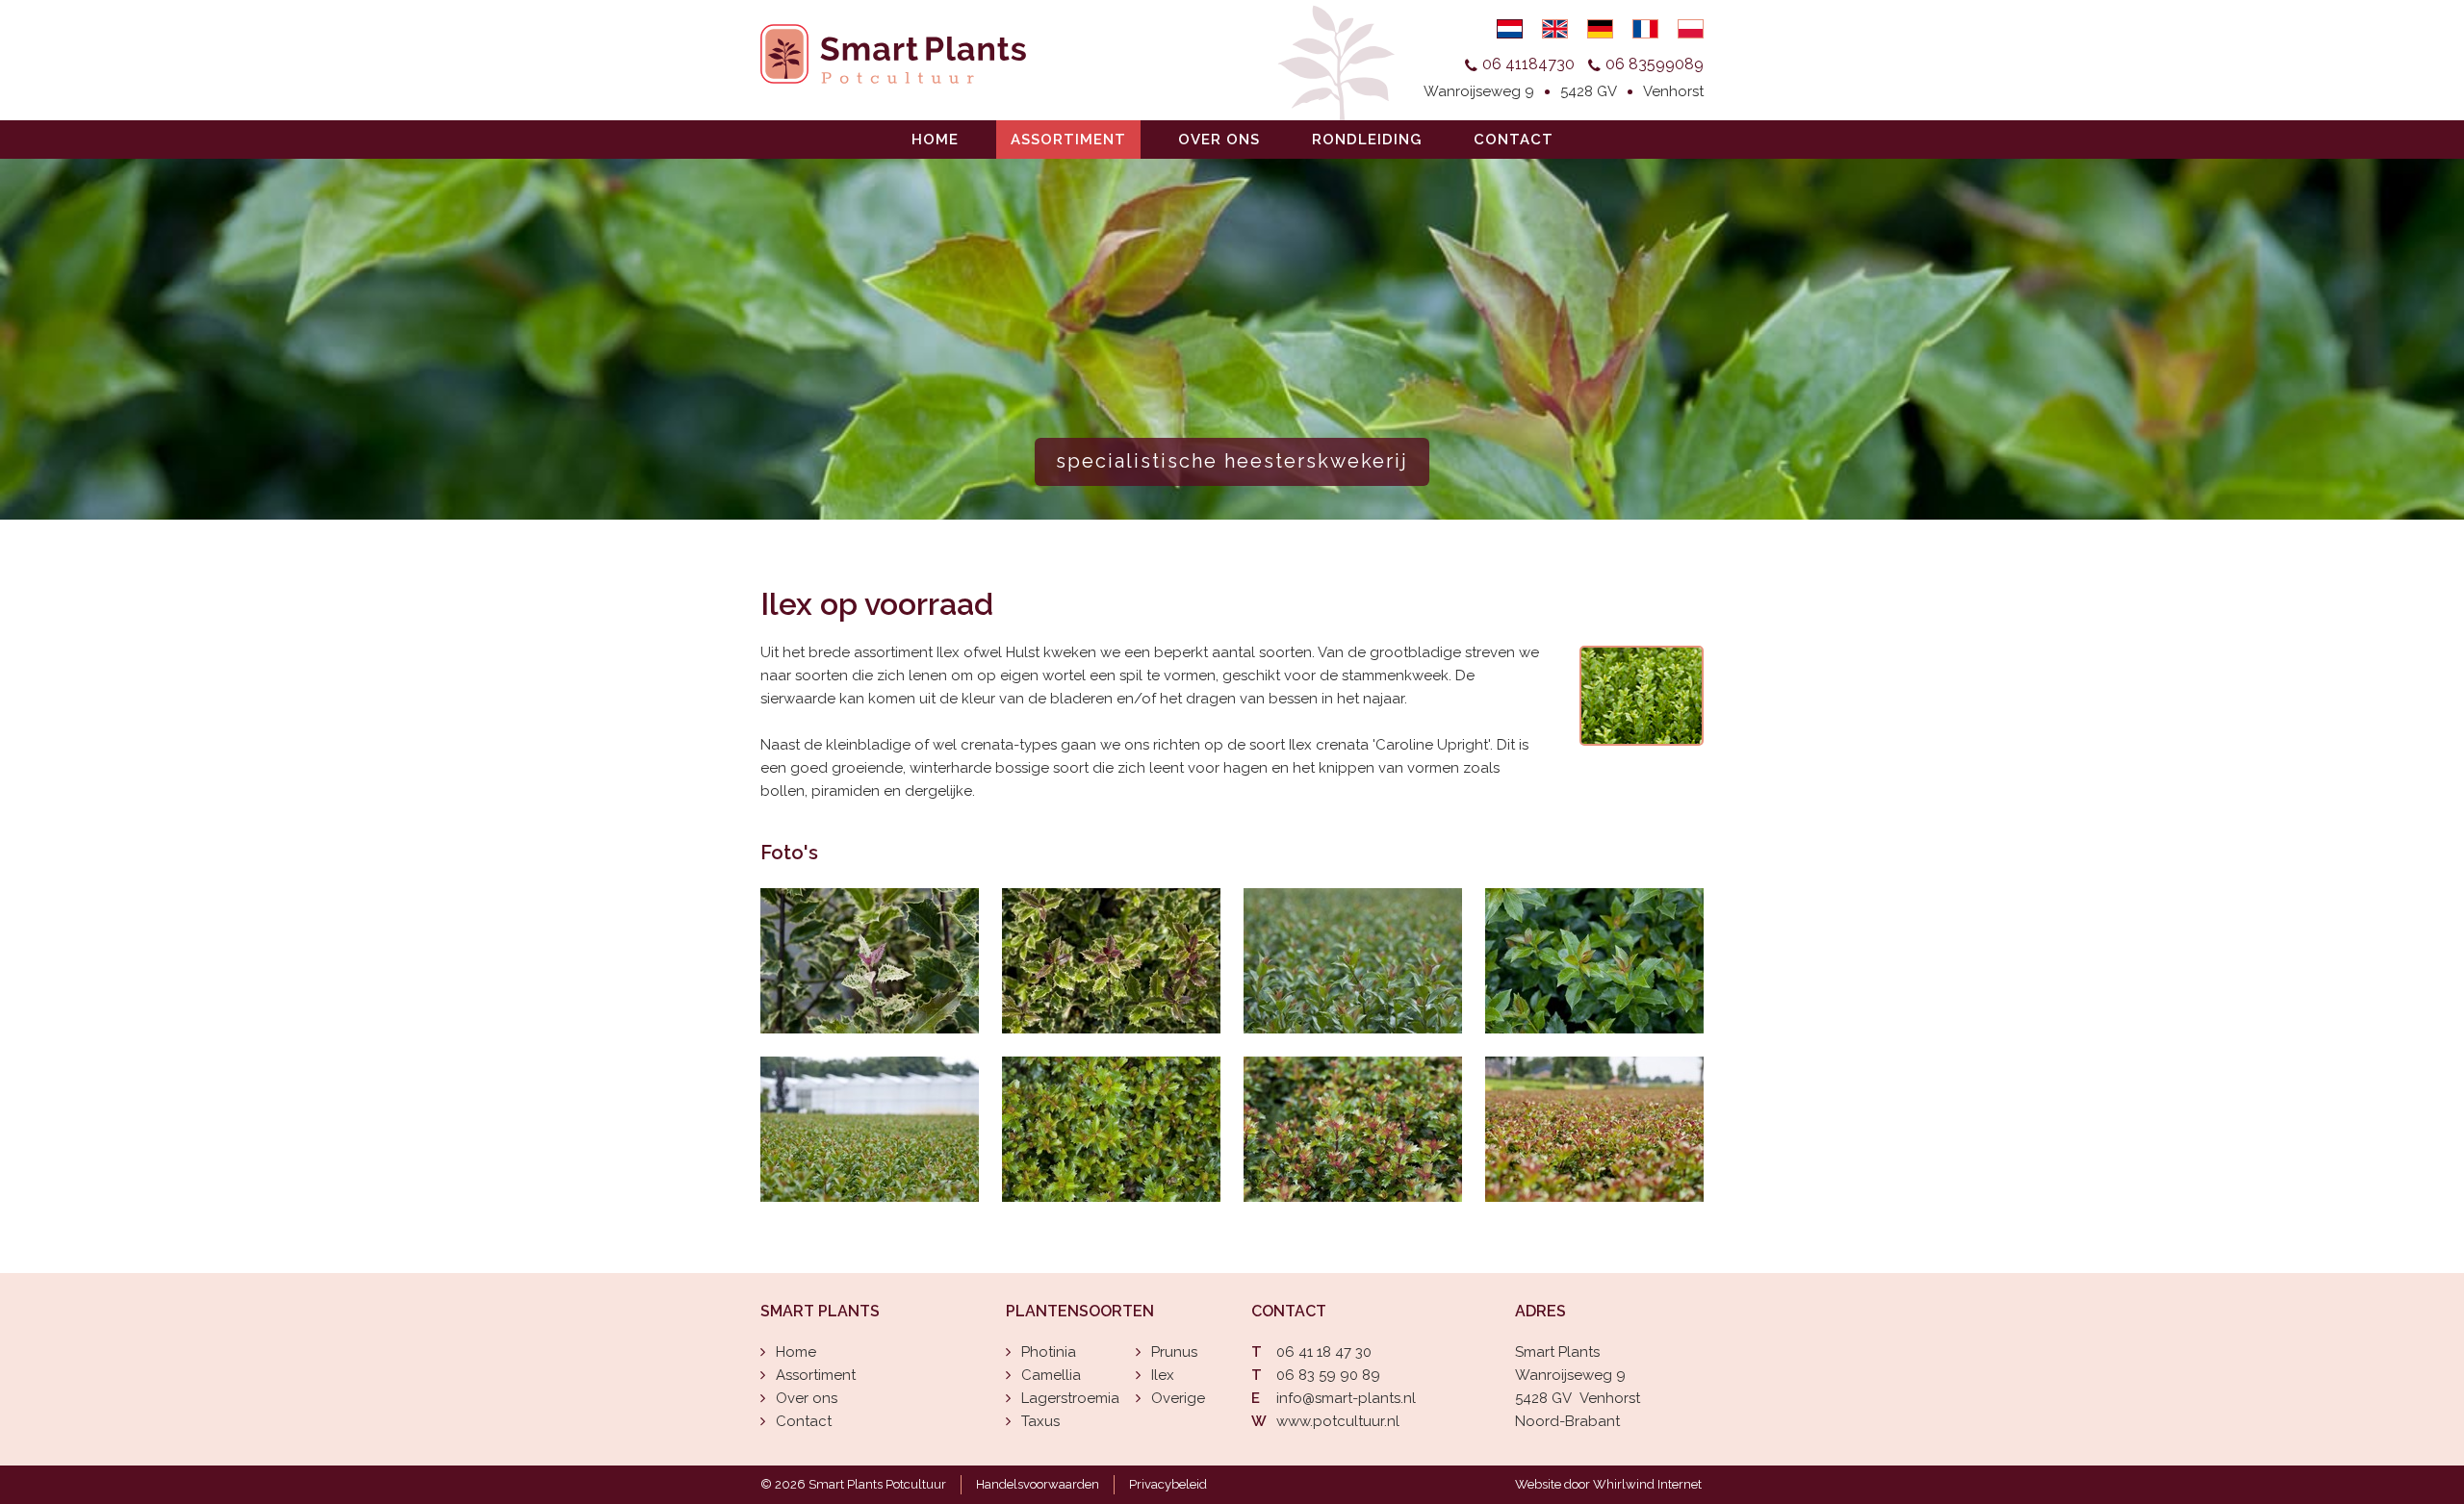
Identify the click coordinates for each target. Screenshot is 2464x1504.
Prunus (1174, 1352)
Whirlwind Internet (1647, 1484)
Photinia (1049, 1352)
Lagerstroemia (1070, 1398)
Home (935, 140)
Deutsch (1600, 29)
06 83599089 (1655, 64)
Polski (1691, 29)
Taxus (1040, 1421)
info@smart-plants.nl (1346, 1398)
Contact (1514, 140)
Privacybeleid (1168, 1484)
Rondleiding (1367, 140)
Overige (1178, 1398)
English (1555, 29)
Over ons (1219, 140)
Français (1645, 29)
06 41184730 (1528, 64)
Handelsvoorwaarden (1038, 1484)
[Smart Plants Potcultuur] (870, 961)
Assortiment (1068, 140)
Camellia (1051, 1375)
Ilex (1163, 1375)
